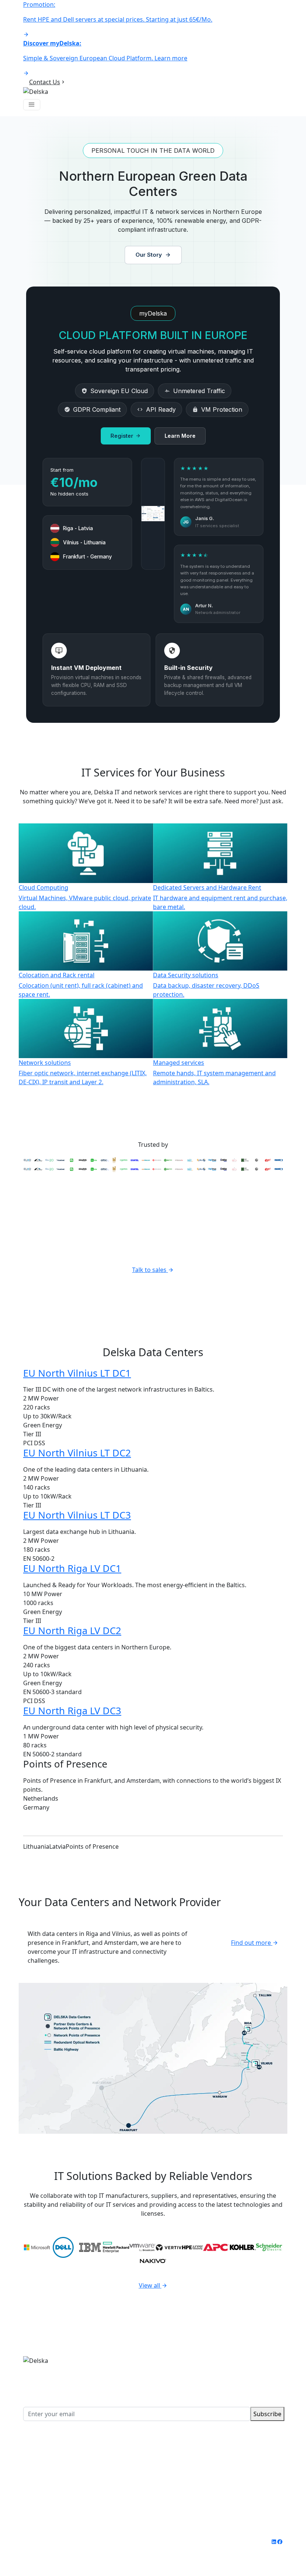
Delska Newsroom (206, 2473)
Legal (132, 2542)
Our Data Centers (205, 2446)
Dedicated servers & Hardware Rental (76, 2455)
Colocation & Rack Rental (58, 2464)
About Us (193, 2455)
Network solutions (49, 2482)
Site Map (35, 2551)
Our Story (149, 255)
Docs (187, 2491)
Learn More (180, 436)
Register (122, 436)
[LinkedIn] (274, 2546)
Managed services (49, 2491)
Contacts (192, 2482)
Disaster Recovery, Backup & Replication (80, 2473)
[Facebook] (280, 2546)
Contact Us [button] (45, 82)
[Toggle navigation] (32, 105)
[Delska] (36, 91)
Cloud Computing (48, 2446)
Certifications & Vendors (214, 2464)
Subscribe (267, 2414)
